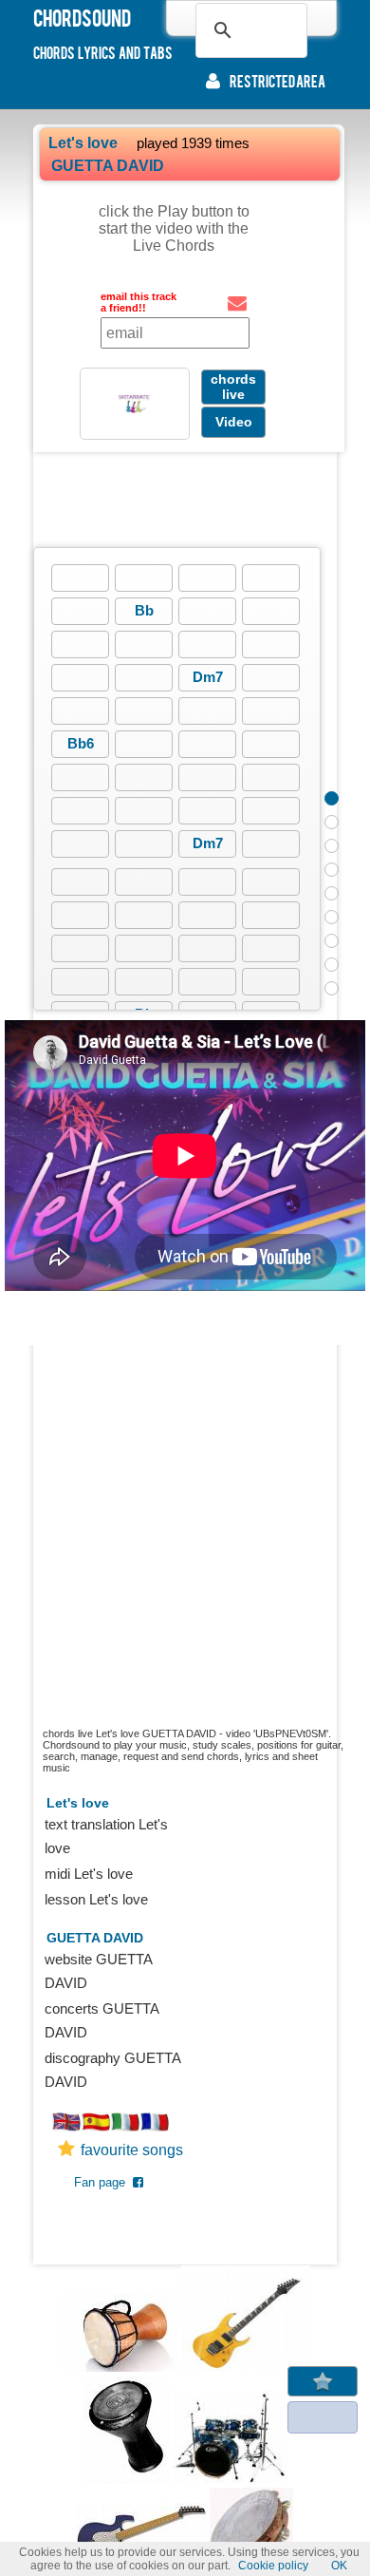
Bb (144, 610)
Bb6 (81, 743)
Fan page (103, 2182)
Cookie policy (273, 2566)
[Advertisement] (185, 500)
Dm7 (208, 677)
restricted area (277, 81)
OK (339, 2566)
